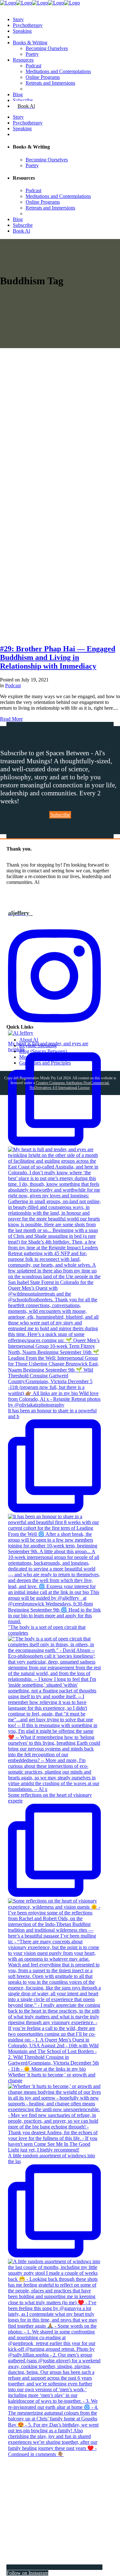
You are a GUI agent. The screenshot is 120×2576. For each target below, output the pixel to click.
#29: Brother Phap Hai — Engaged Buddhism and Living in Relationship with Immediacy (58, 657)
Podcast (13, 685)
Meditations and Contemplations (52, 1057)
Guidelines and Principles (45, 1063)
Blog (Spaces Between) (43, 1051)
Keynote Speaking (38, 1045)
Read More (11, 719)
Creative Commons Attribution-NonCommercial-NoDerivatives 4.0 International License (70, 1085)
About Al (29, 1040)
